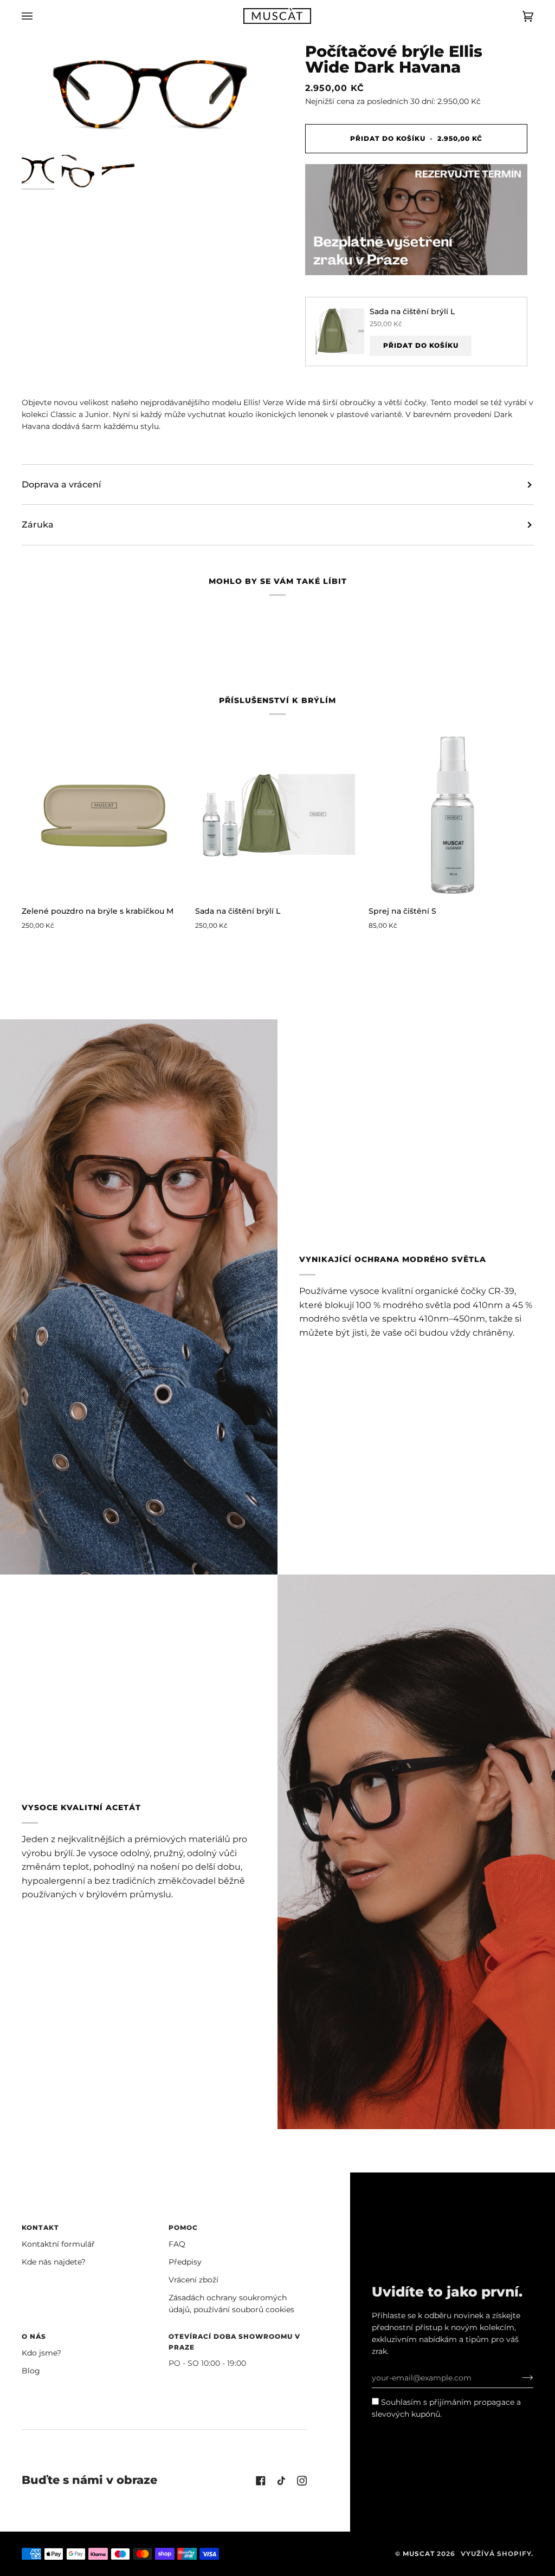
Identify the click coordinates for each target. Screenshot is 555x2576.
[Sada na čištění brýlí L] (277, 815)
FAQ (177, 2244)
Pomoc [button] (183, 2227)
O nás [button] (34, 2336)
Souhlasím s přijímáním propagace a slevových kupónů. (446, 2408)
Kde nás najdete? (54, 2262)
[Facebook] (261, 2481)
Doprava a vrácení (61, 484)
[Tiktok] (281, 2481)
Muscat (419, 2554)
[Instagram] (302, 2481)
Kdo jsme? (41, 2353)
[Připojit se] (519, 2378)
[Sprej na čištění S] (451, 815)
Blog (31, 2371)
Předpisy (185, 2262)
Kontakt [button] (40, 2227)
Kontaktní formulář (58, 2244)
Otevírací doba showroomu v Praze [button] (234, 2342)
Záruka (38, 525)
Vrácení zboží (193, 2280)
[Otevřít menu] (38, 16)
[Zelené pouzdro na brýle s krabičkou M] (104, 815)
